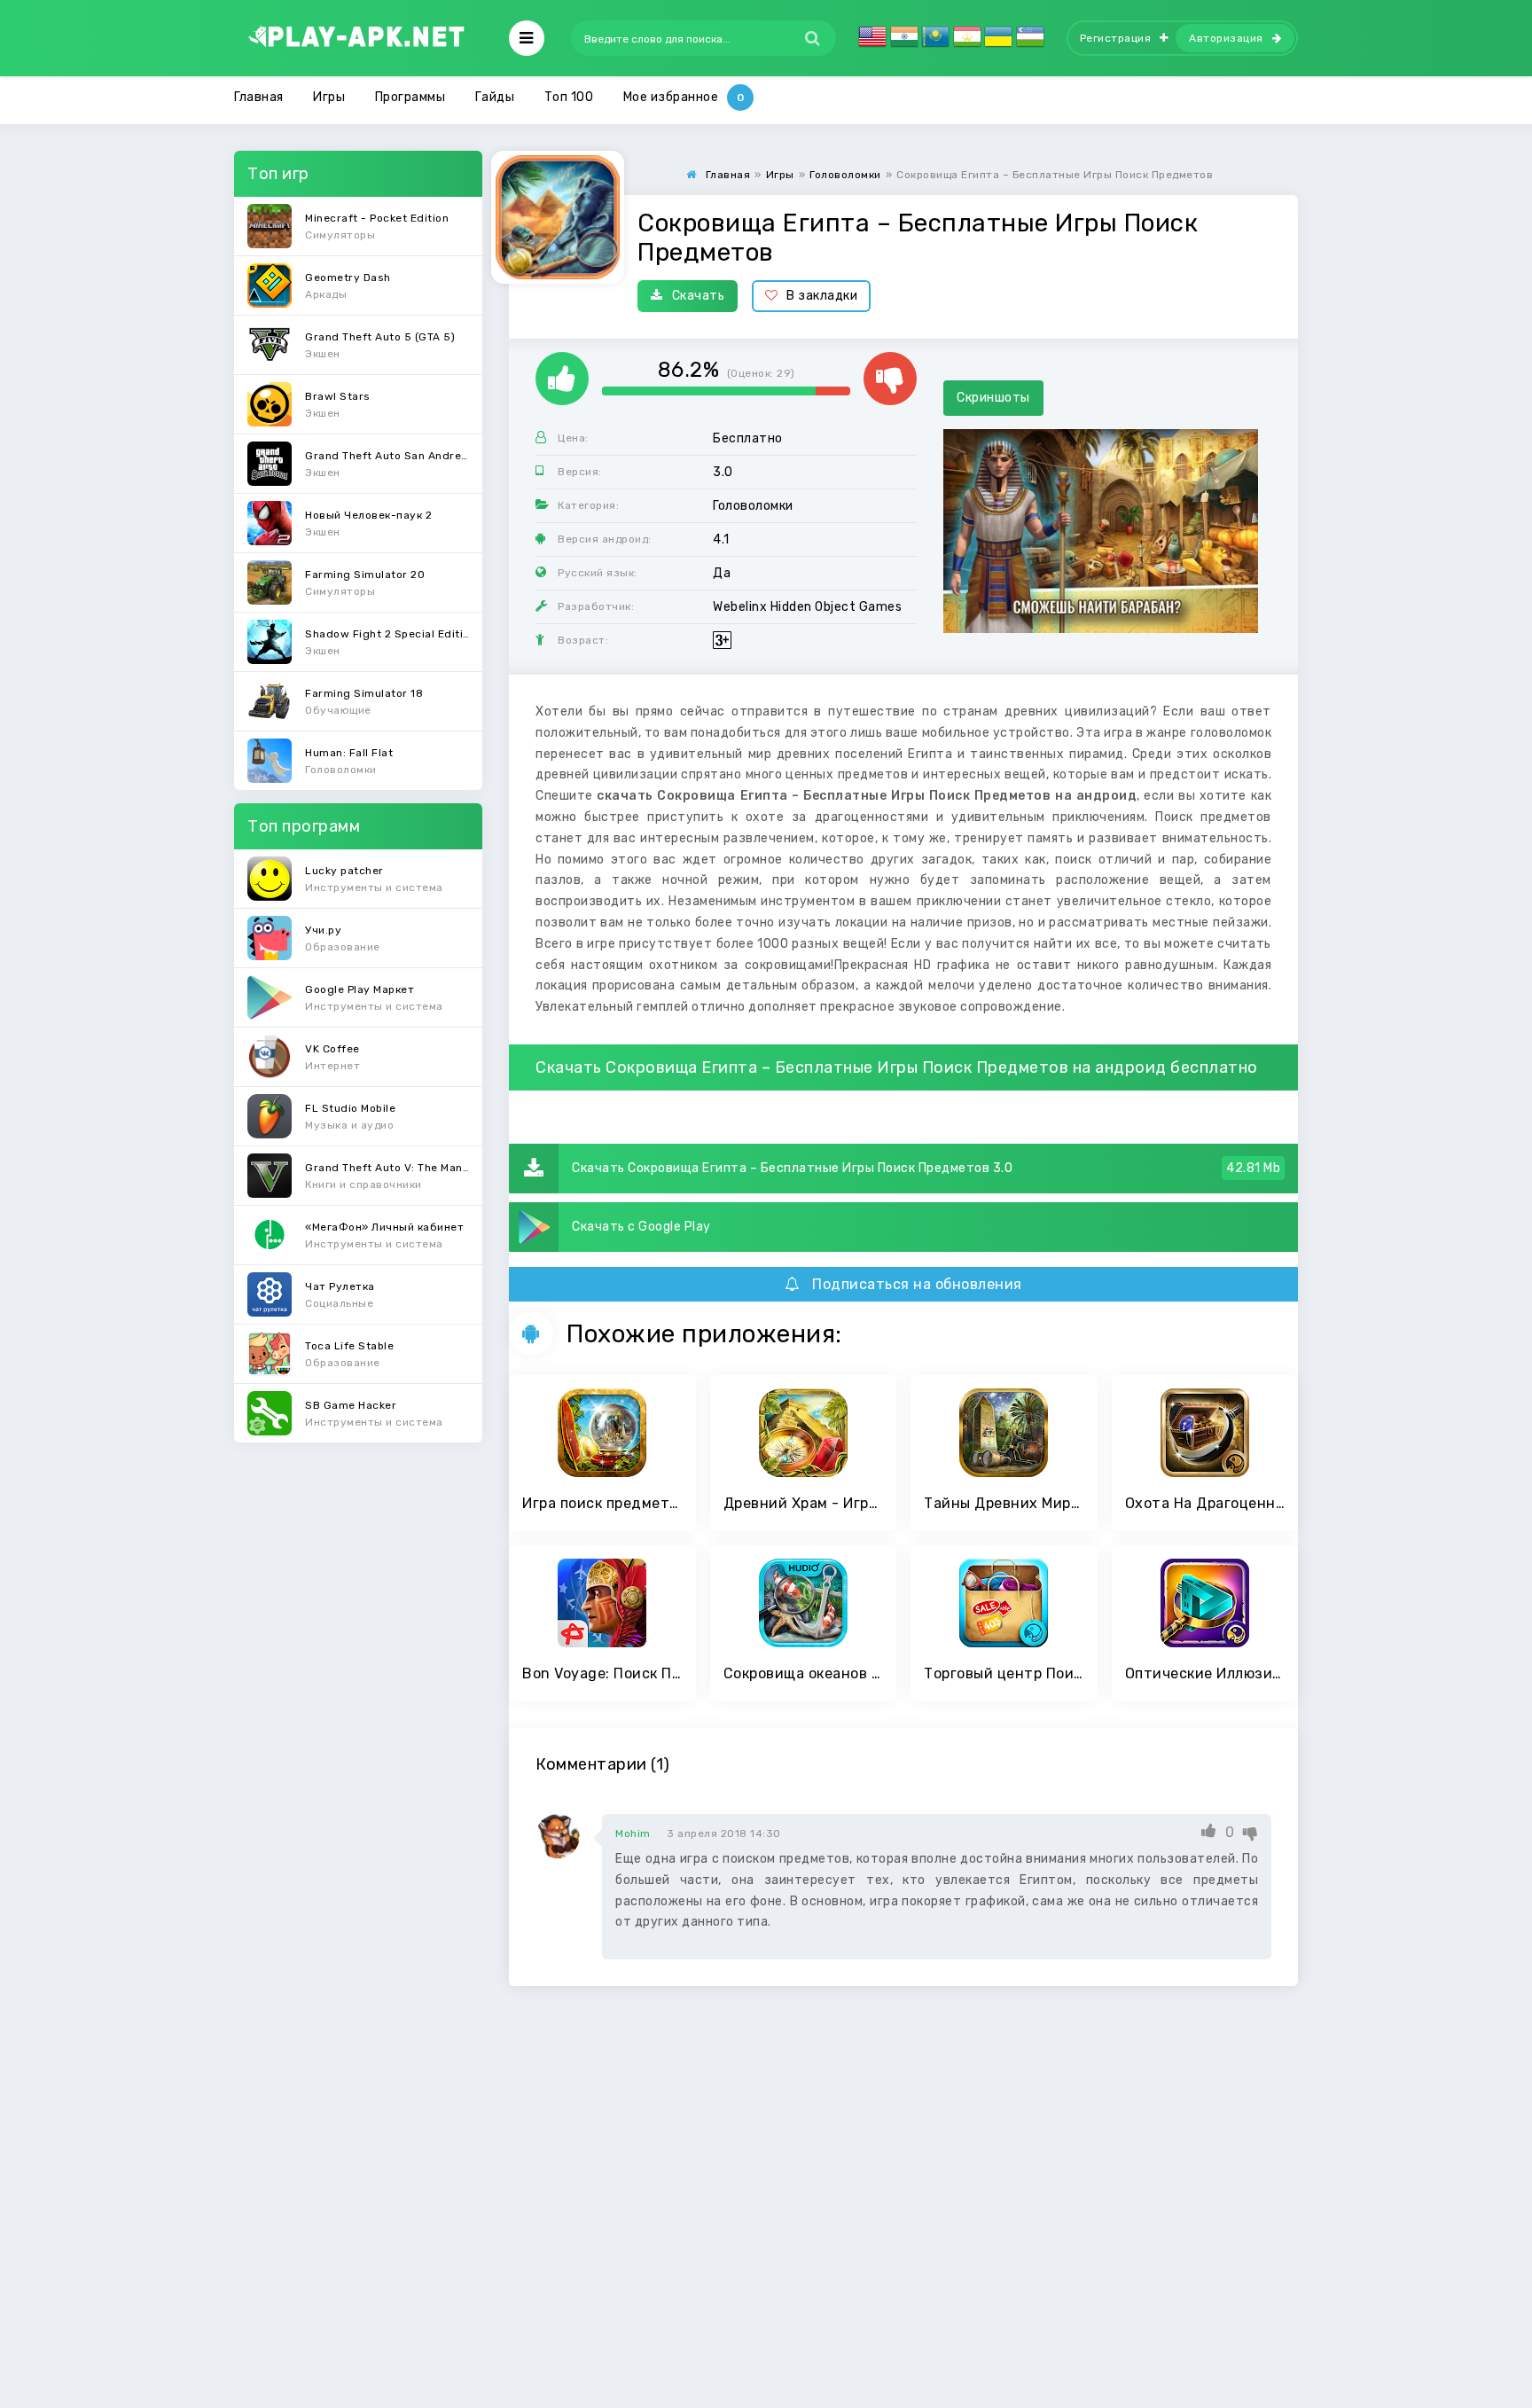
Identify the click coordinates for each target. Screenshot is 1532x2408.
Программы (410, 97)
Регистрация (1116, 38)
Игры (329, 97)
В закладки (822, 296)
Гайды (495, 97)
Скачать (699, 296)
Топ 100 (569, 97)
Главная (259, 97)
